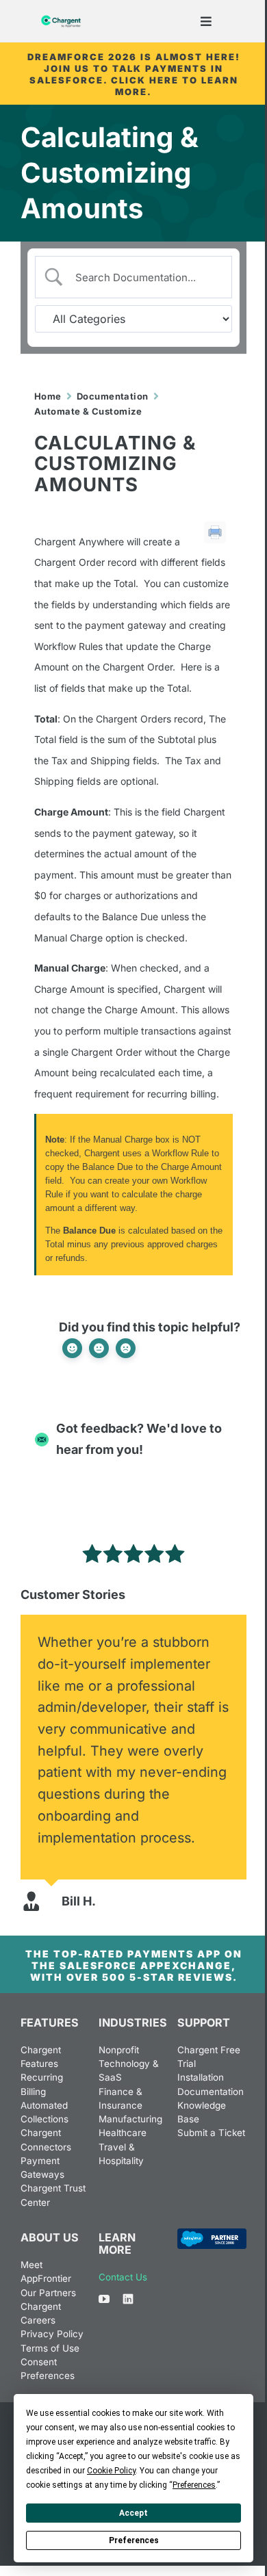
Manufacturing (130, 2119)
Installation (201, 2077)
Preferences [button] (194, 2485)
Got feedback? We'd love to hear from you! (139, 1439)
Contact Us (123, 2277)
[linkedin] (128, 2299)
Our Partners (48, 2293)
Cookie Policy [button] (111, 2471)
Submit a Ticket (211, 2133)
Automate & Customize (88, 411)
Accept (133, 2513)
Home (48, 396)
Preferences (134, 2540)
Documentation (113, 396)
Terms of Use (50, 2348)
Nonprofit (119, 2050)
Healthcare (123, 2133)
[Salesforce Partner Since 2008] (212, 2234)
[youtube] (104, 2299)
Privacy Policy (52, 2334)
